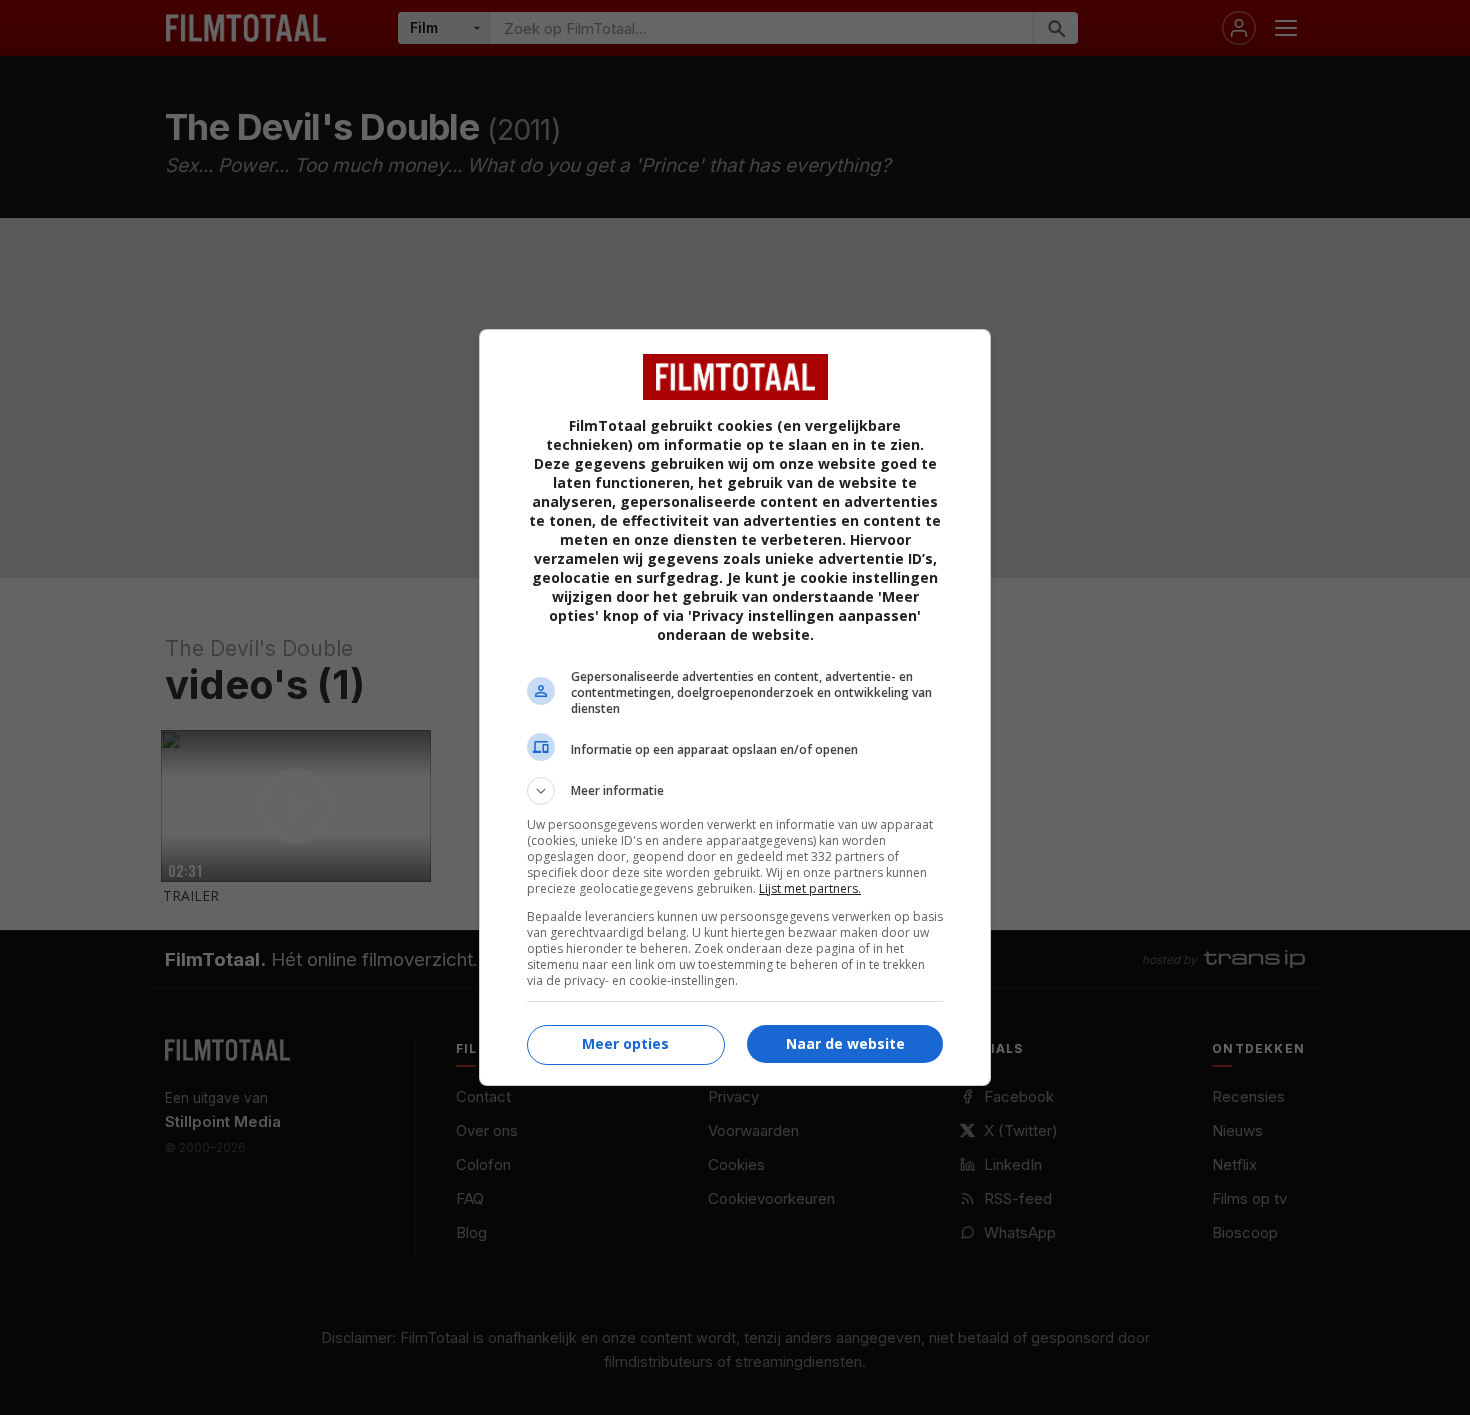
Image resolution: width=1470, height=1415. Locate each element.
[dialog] (735, 707)
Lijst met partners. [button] (810, 888)
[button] (735, 791)
